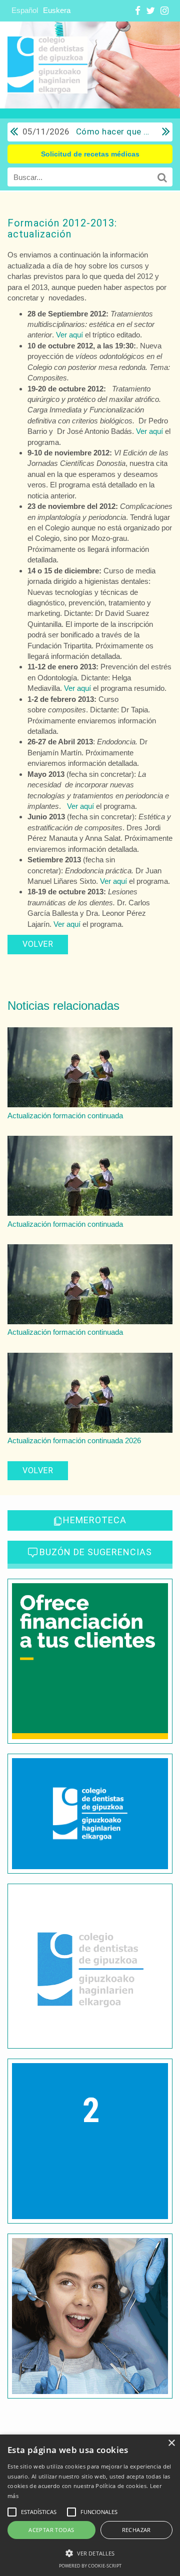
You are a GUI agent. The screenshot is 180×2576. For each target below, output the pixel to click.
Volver (38, 944)
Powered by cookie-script (90, 2566)
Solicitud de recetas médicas (90, 154)
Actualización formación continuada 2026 (74, 1440)
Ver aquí (69, 335)
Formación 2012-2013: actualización (62, 228)
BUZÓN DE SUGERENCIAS (96, 1552)
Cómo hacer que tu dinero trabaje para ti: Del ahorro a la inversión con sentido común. (87, 131)
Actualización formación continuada (65, 1116)
